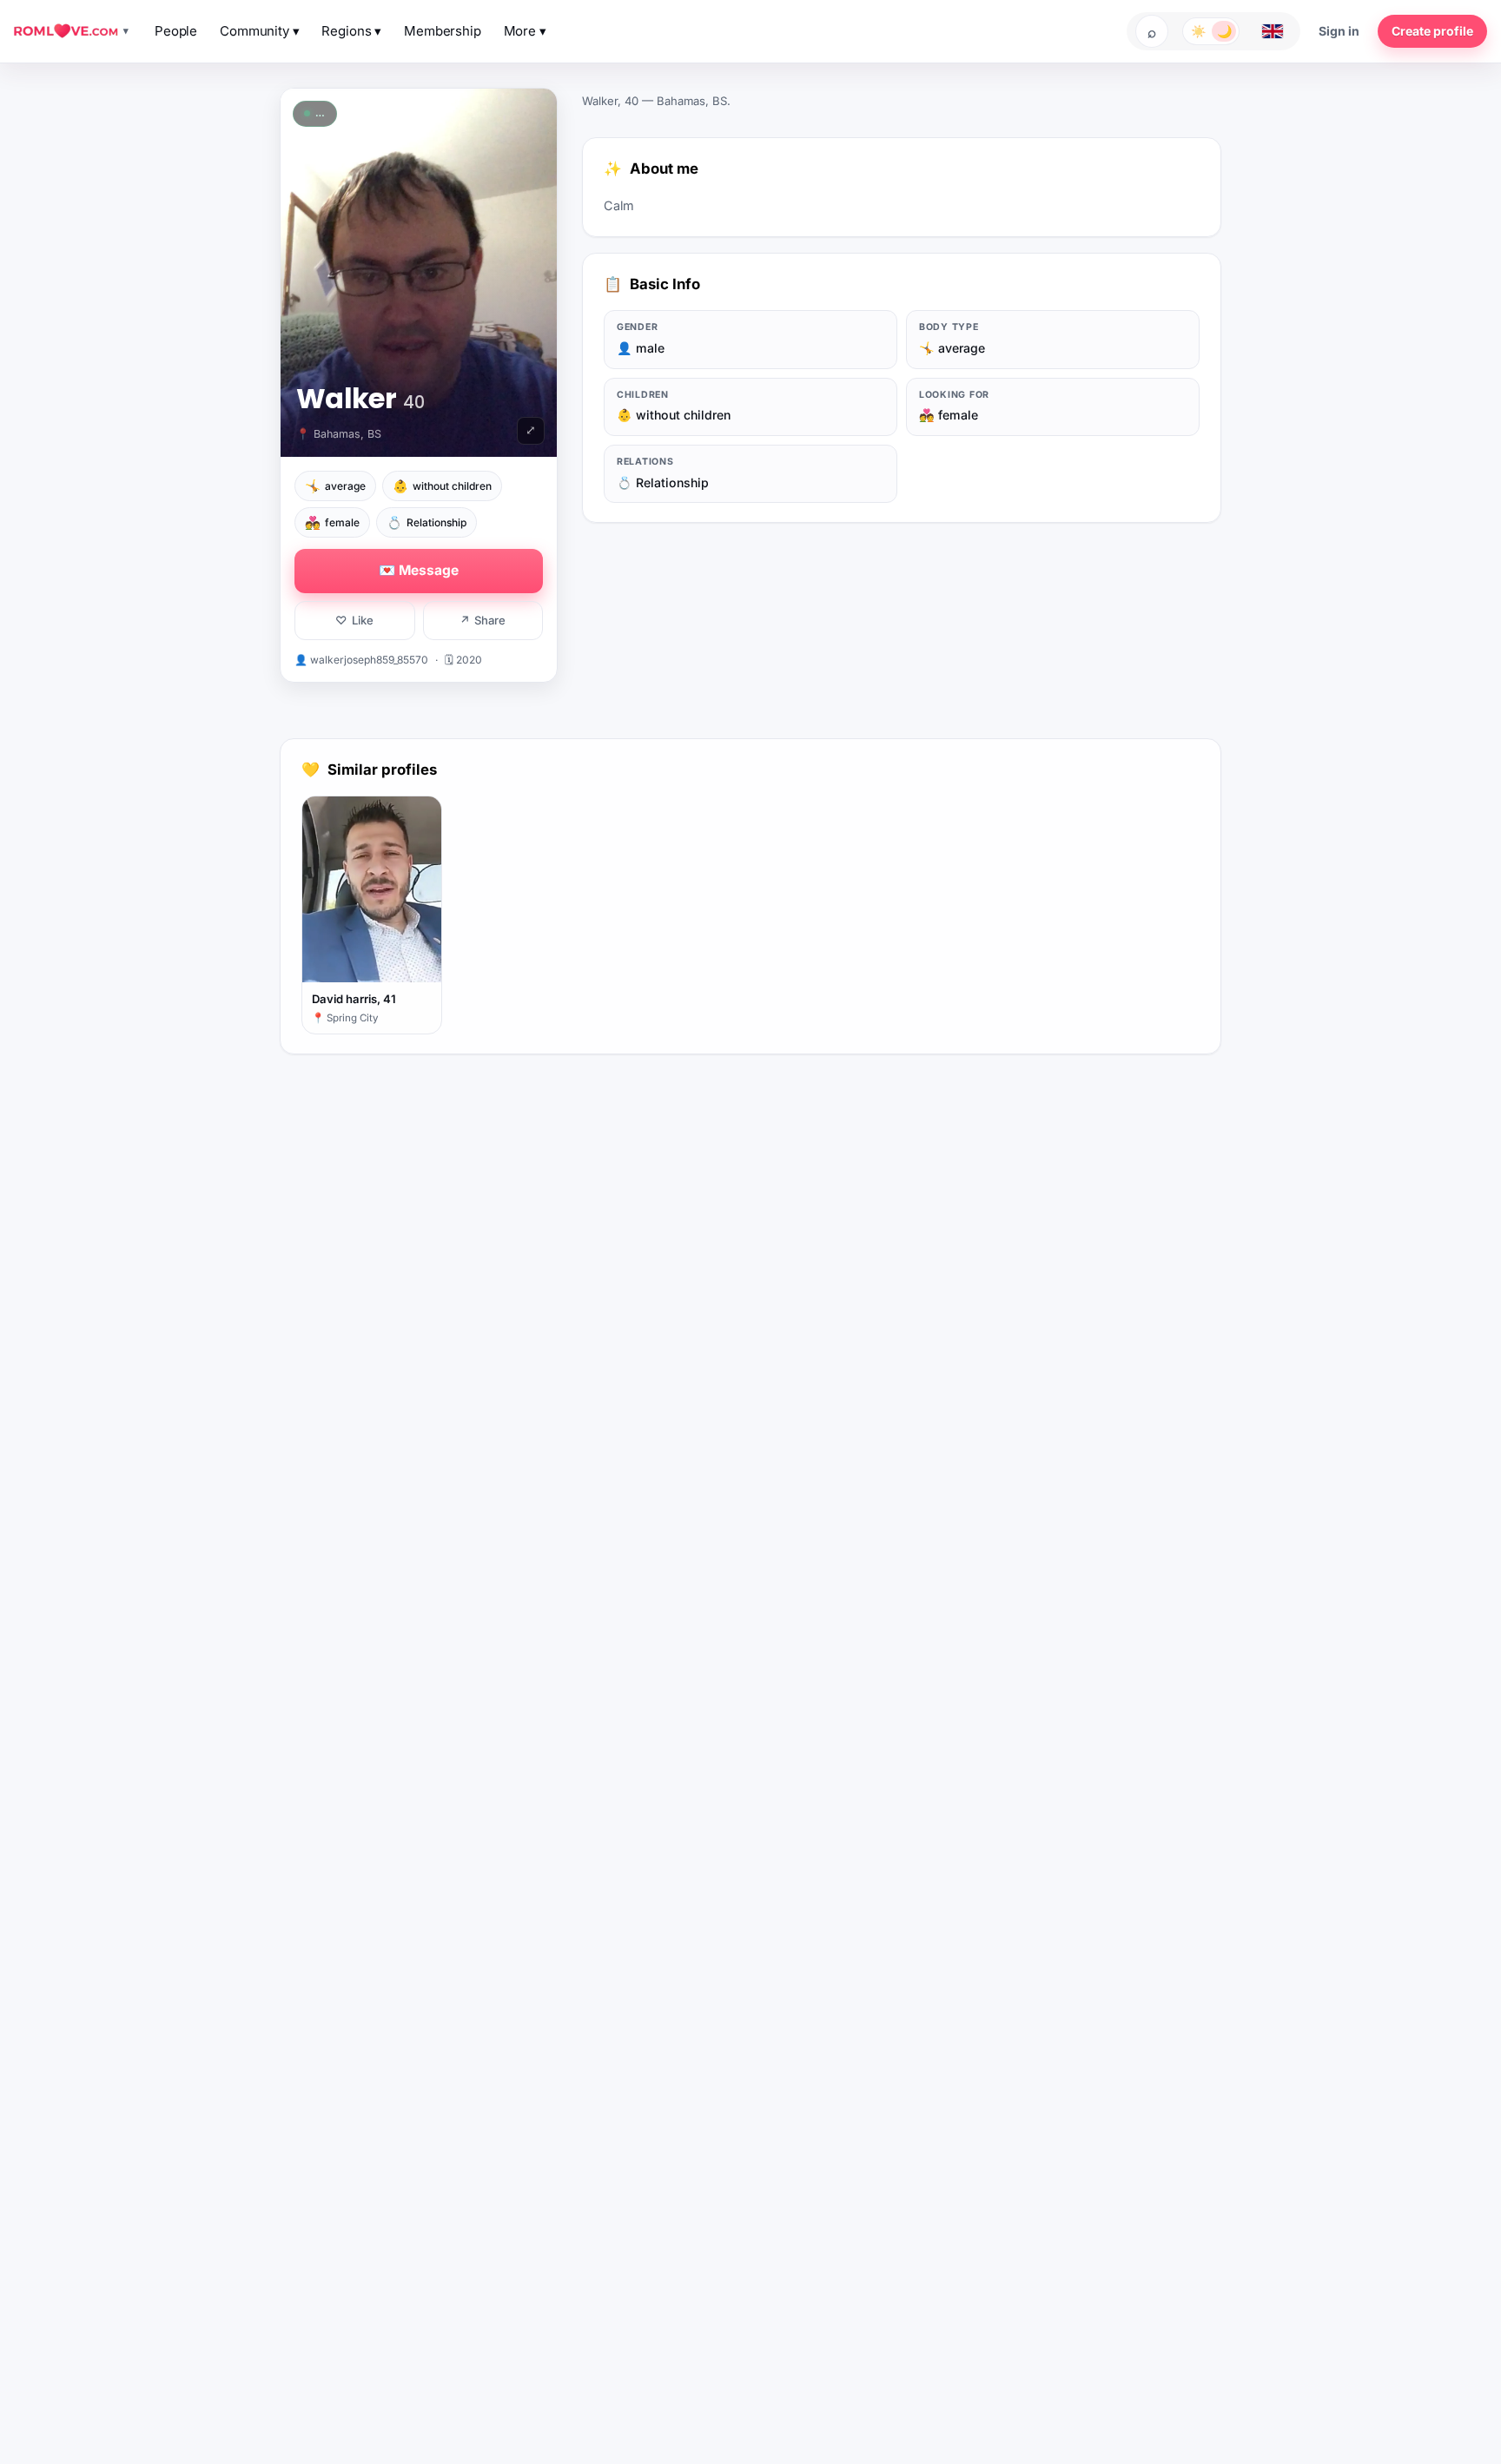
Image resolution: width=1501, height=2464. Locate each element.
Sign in (1339, 31)
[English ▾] (1273, 31)
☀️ (1198, 31)
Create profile (1432, 31)
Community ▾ (259, 31)
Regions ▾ (351, 31)
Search (1152, 31)
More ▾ (525, 31)
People (176, 31)
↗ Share (483, 620)
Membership (443, 31)
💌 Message (419, 570)
